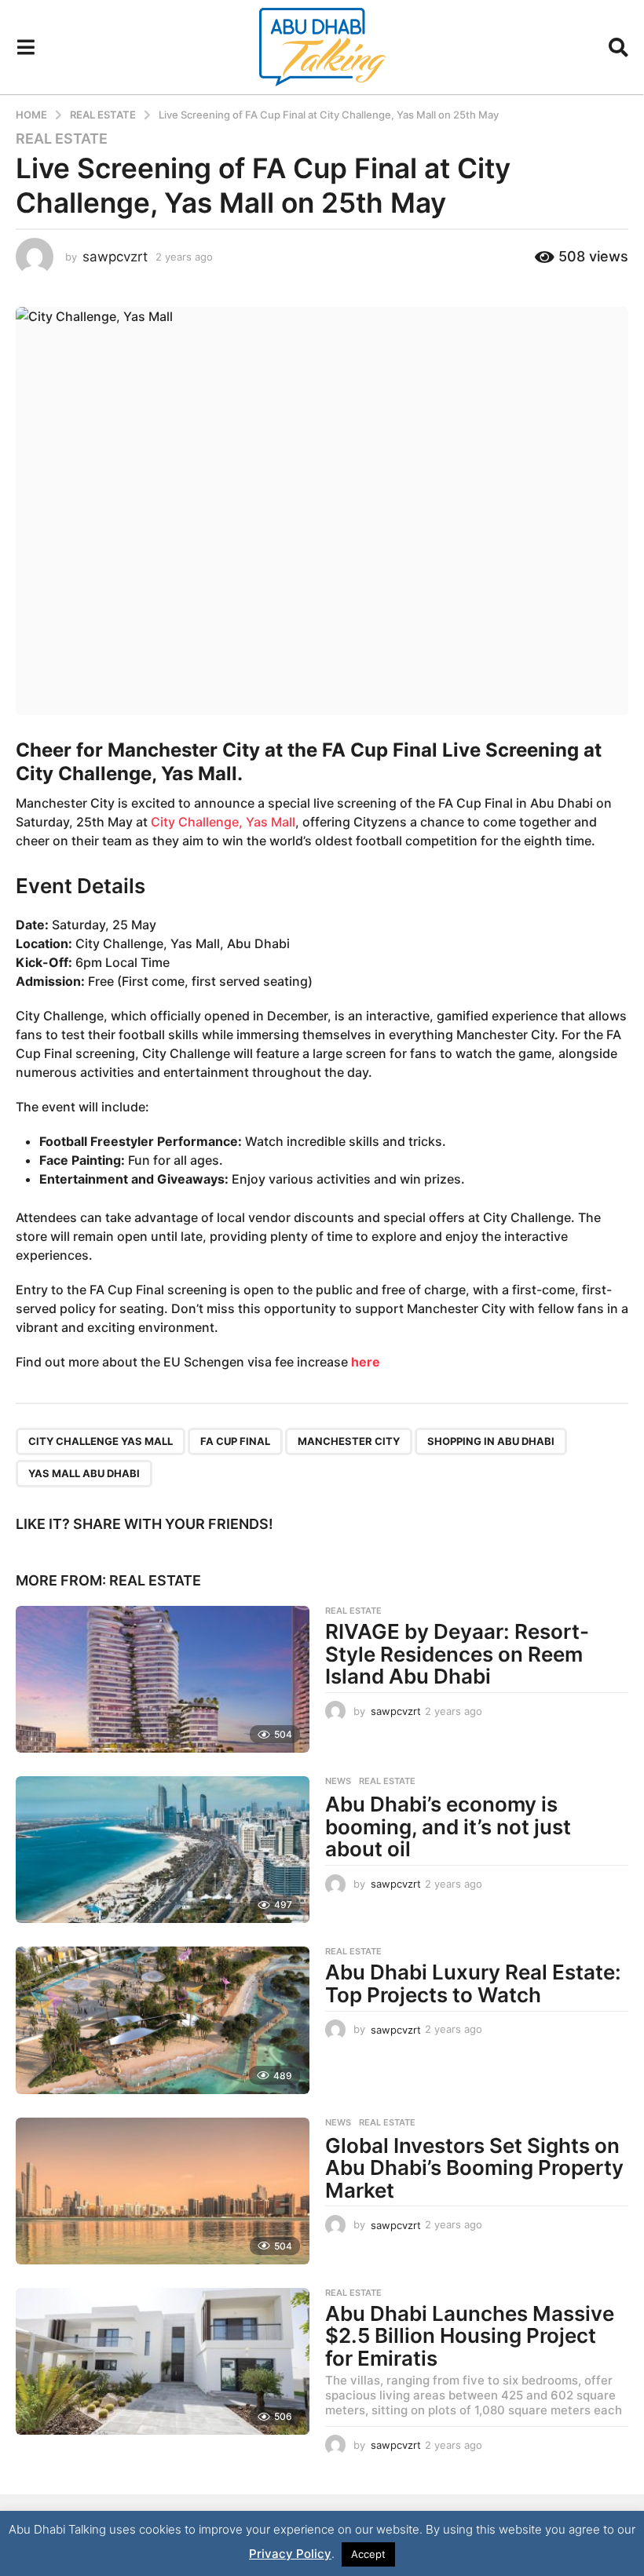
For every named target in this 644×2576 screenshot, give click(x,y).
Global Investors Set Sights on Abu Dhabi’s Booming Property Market (474, 2168)
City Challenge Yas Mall (101, 1441)
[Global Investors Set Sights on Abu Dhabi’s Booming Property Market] (163, 2191)
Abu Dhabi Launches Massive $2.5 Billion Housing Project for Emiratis (470, 2336)
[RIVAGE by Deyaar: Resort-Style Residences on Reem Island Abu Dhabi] (163, 1679)
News (338, 1781)
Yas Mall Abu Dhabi (84, 1473)
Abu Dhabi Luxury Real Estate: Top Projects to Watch (473, 1983)
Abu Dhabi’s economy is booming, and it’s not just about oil (448, 1826)
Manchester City (349, 1441)
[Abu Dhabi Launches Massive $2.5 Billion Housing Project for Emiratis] (163, 2361)
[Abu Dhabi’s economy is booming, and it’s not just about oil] (163, 1850)
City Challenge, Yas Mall (223, 822)
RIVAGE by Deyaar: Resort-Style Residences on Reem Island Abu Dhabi (457, 1654)
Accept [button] (368, 2554)
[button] (26, 47)
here (366, 1362)
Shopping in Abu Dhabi (491, 1441)
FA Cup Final (235, 1441)
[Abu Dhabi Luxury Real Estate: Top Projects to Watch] (163, 2020)
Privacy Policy (290, 2554)
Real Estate (62, 139)
